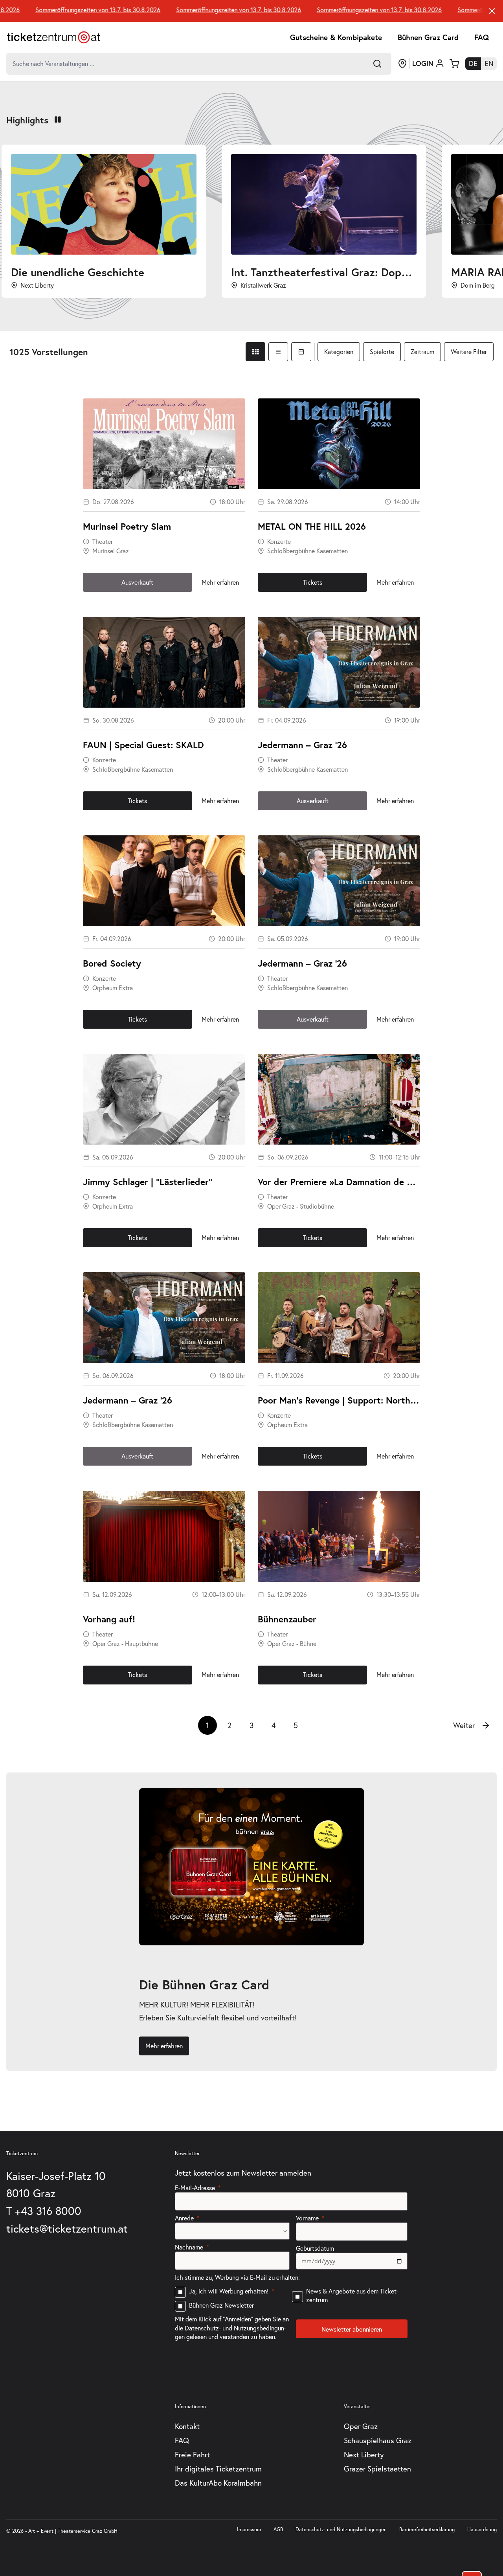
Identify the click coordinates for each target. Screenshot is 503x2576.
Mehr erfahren (220, 582)
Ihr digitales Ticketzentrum (218, 2469)
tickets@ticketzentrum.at (67, 2228)
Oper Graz (361, 2426)
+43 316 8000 (48, 2211)
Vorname (307, 2218)
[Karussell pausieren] (58, 120)
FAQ (482, 37)
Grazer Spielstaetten (377, 2469)
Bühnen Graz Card (428, 37)
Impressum (249, 2529)
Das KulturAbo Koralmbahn (218, 2483)
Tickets (313, 582)
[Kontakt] (402, 64)
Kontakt (187, 2426)
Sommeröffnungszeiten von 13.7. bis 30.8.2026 (202, 10)
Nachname (189, 2247)
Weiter (464, 1725)
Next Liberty (364, 2454)
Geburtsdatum (315, 2248)
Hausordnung (482, 2529)
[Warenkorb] (454, 64)
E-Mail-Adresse (195, 2188)
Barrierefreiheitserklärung (427, 2529)
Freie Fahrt (192, 2454)
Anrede (184, 2218)
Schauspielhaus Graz (378, 2440)
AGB (278, 2529)
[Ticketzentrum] (53, 37)
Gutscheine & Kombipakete (336, 37)
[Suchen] (377, 64)
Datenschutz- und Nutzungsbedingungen (341, 2529)
